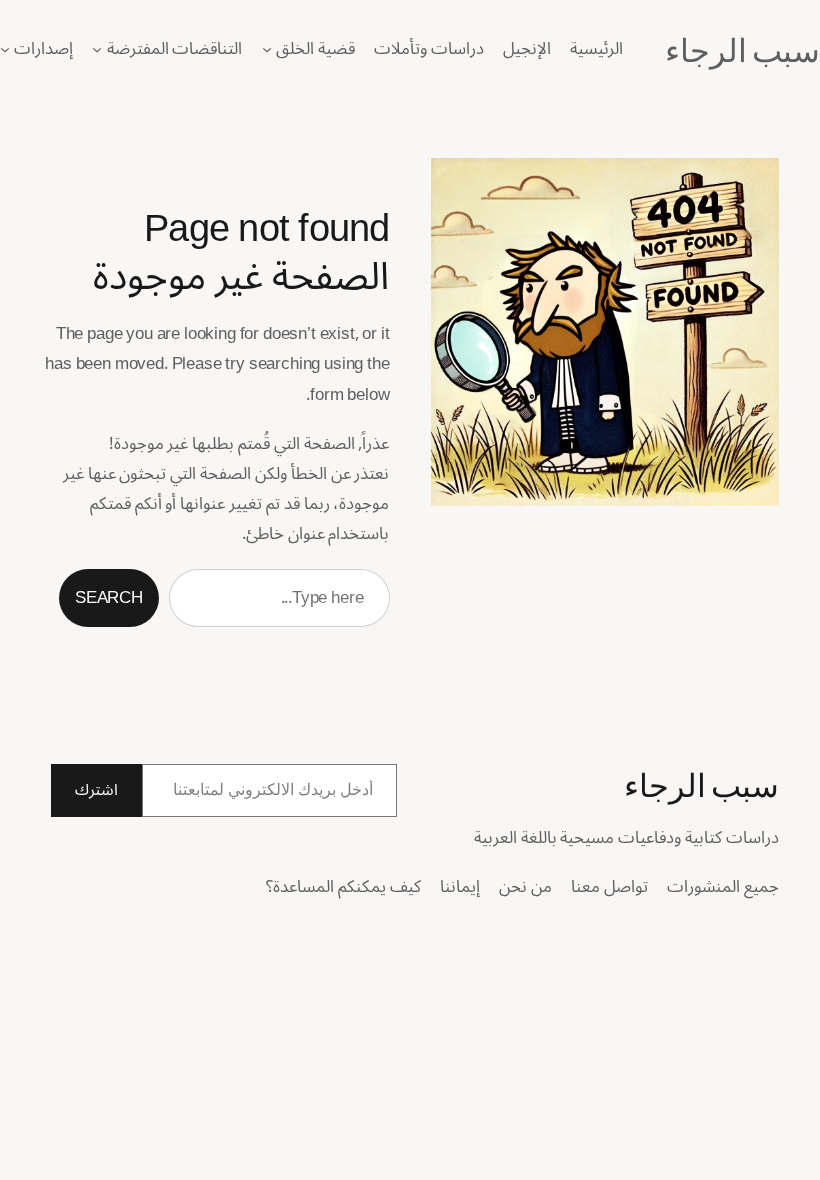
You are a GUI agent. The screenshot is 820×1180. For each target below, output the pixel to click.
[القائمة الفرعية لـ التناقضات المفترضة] (97, 49)
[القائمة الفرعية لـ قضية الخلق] (267, 49)
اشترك (96, 790)
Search (109, 597)
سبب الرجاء (742, 48)
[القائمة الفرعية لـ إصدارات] (5, 49)
